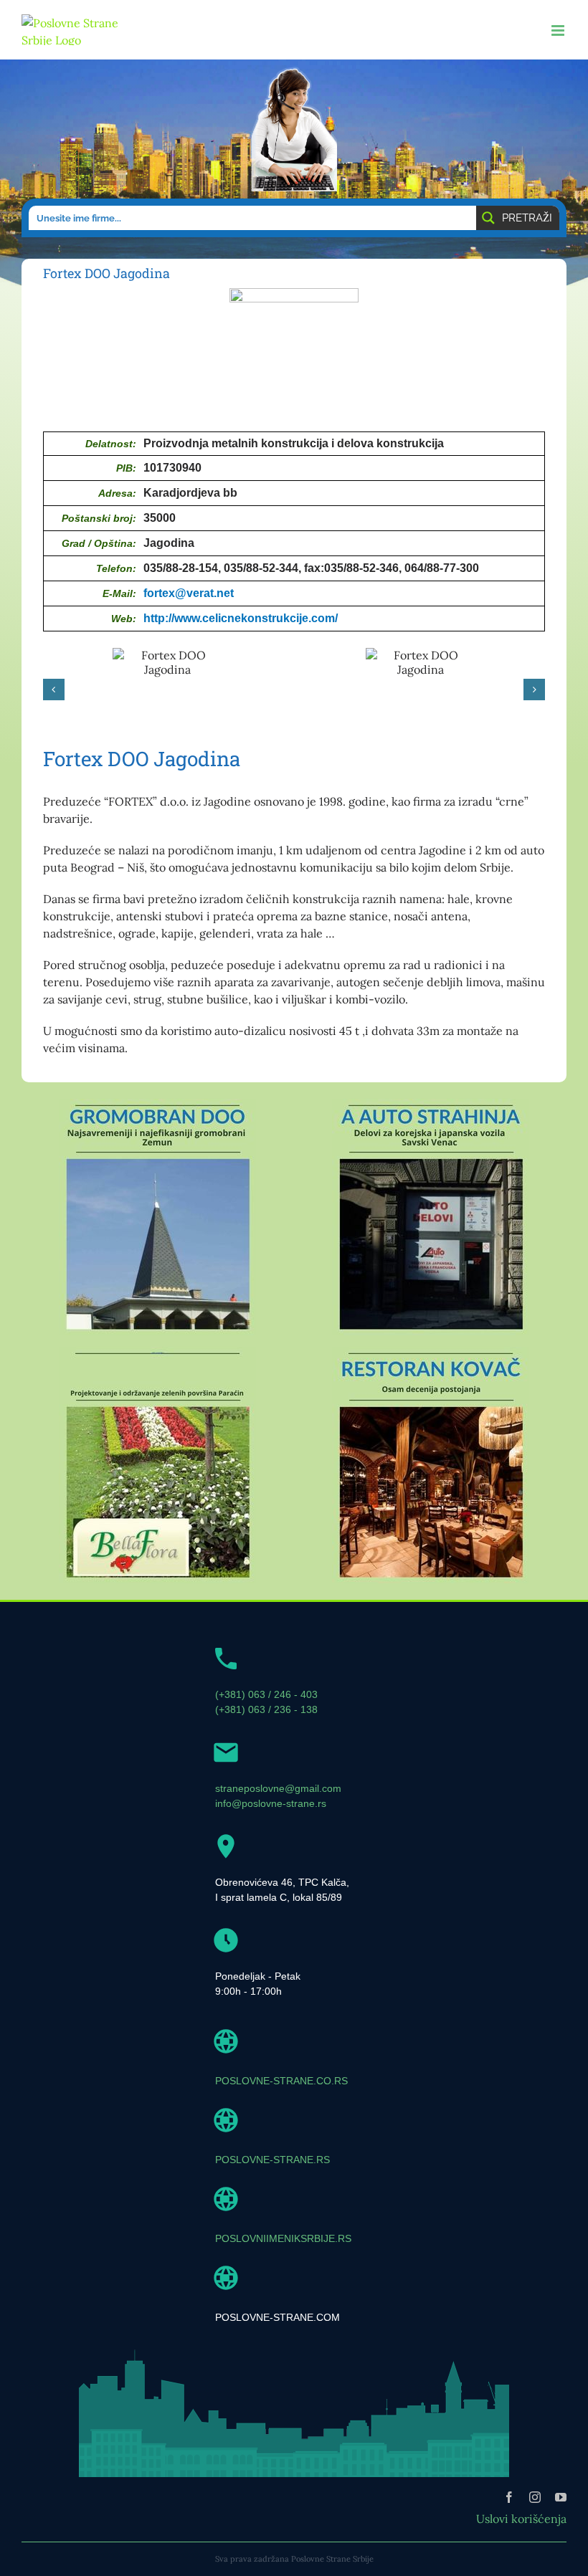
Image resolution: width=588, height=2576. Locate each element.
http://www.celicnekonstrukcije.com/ (241, 618)
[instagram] (535, 2497)
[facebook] (509, 2497)
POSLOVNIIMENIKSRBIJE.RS (283, 2238)
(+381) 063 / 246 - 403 (266, 1694)
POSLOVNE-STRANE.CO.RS (281, 2081)
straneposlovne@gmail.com (278, 1788)
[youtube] (561, 2497)
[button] (54, 690)
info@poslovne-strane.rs (271, 1803)
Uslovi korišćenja (521, 2519)
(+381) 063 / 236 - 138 (266, 1709)
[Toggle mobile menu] (559, 30)
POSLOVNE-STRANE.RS (272, 2160)
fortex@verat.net (189, 593)
